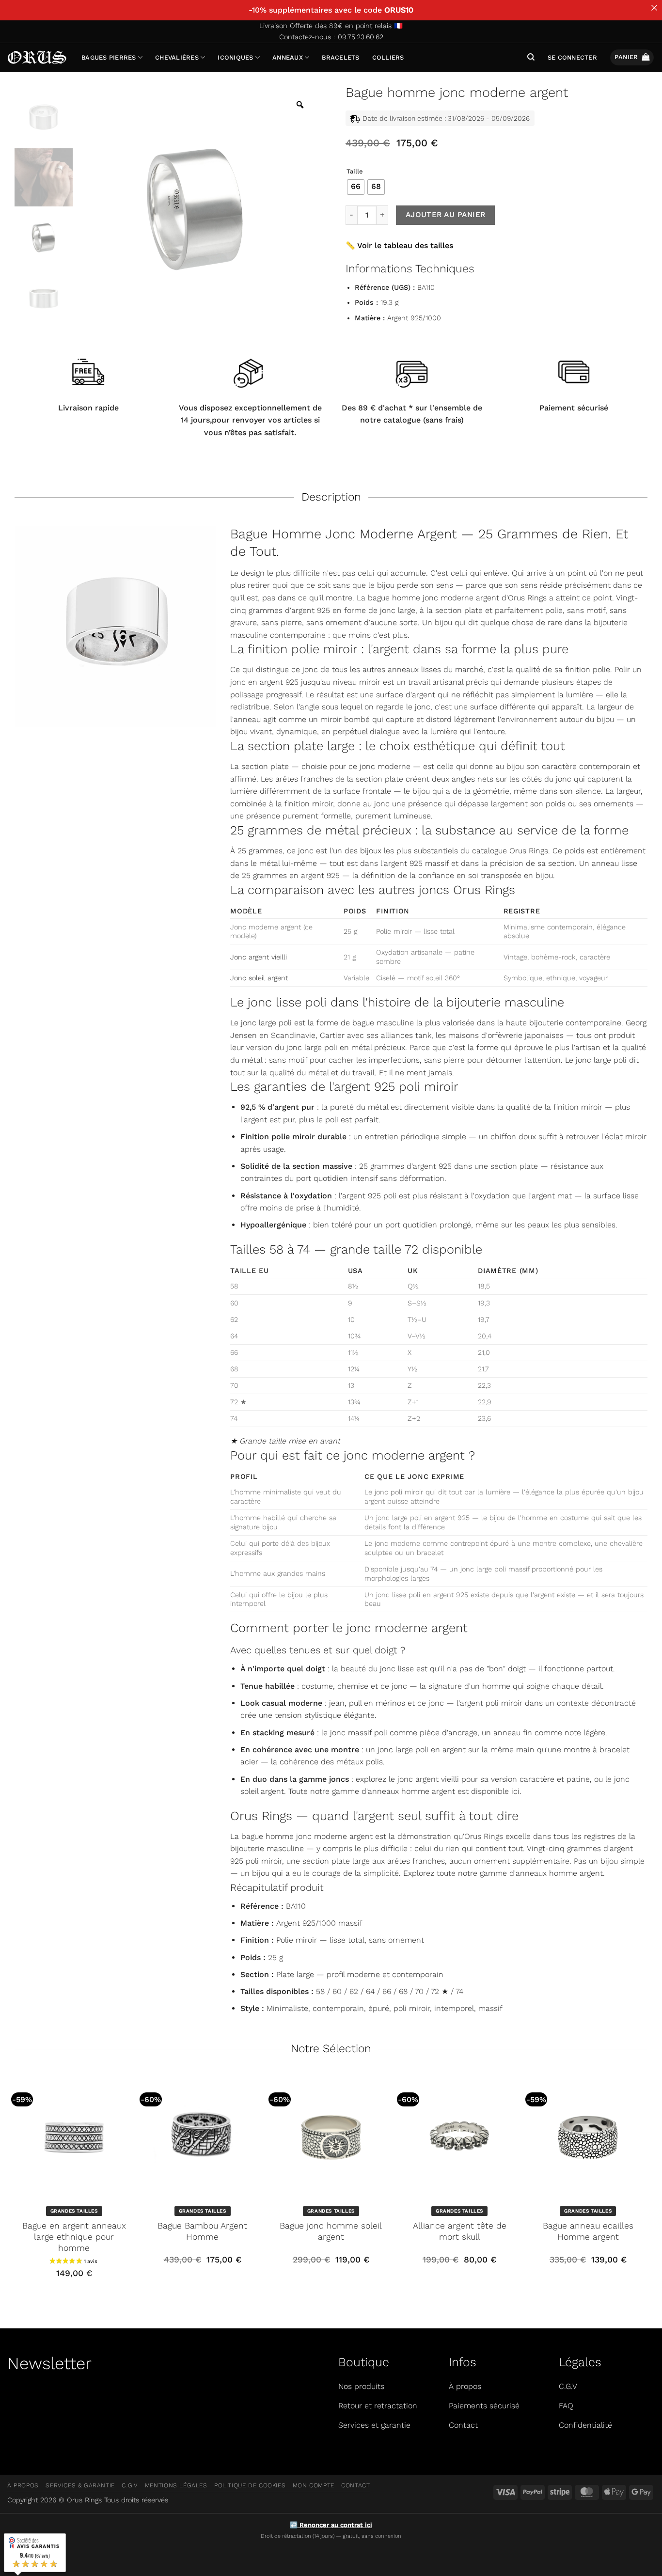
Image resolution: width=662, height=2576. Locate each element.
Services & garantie (80, 2485)
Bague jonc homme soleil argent (331, 2231)
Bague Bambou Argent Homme (202, 2231)
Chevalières (177, 57)
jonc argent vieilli (428, 1779)
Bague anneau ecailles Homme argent (588, 2231)
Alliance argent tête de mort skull (460, 2231)
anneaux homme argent (411, 1791)
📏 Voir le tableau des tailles (399, 245)
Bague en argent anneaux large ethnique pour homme (74, 2237)
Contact (355, 2485)
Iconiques (235, 57)
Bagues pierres (109, 57)
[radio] (356, 187)
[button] (572, 58)
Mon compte (314, 2485)
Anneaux (288, 57)
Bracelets (340, 57)
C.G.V (130, 2485)
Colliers (388, 57)
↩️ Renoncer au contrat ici (331, 2525)
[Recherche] (531, 57)
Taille (355, 172)
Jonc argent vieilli (259, 957)
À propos (23, 2485)
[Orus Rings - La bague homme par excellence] (37, 57)
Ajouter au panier (446, 215)
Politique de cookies (250, 2485)
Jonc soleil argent (259, 978)
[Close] (654, 8)
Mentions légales (176, 2485)
